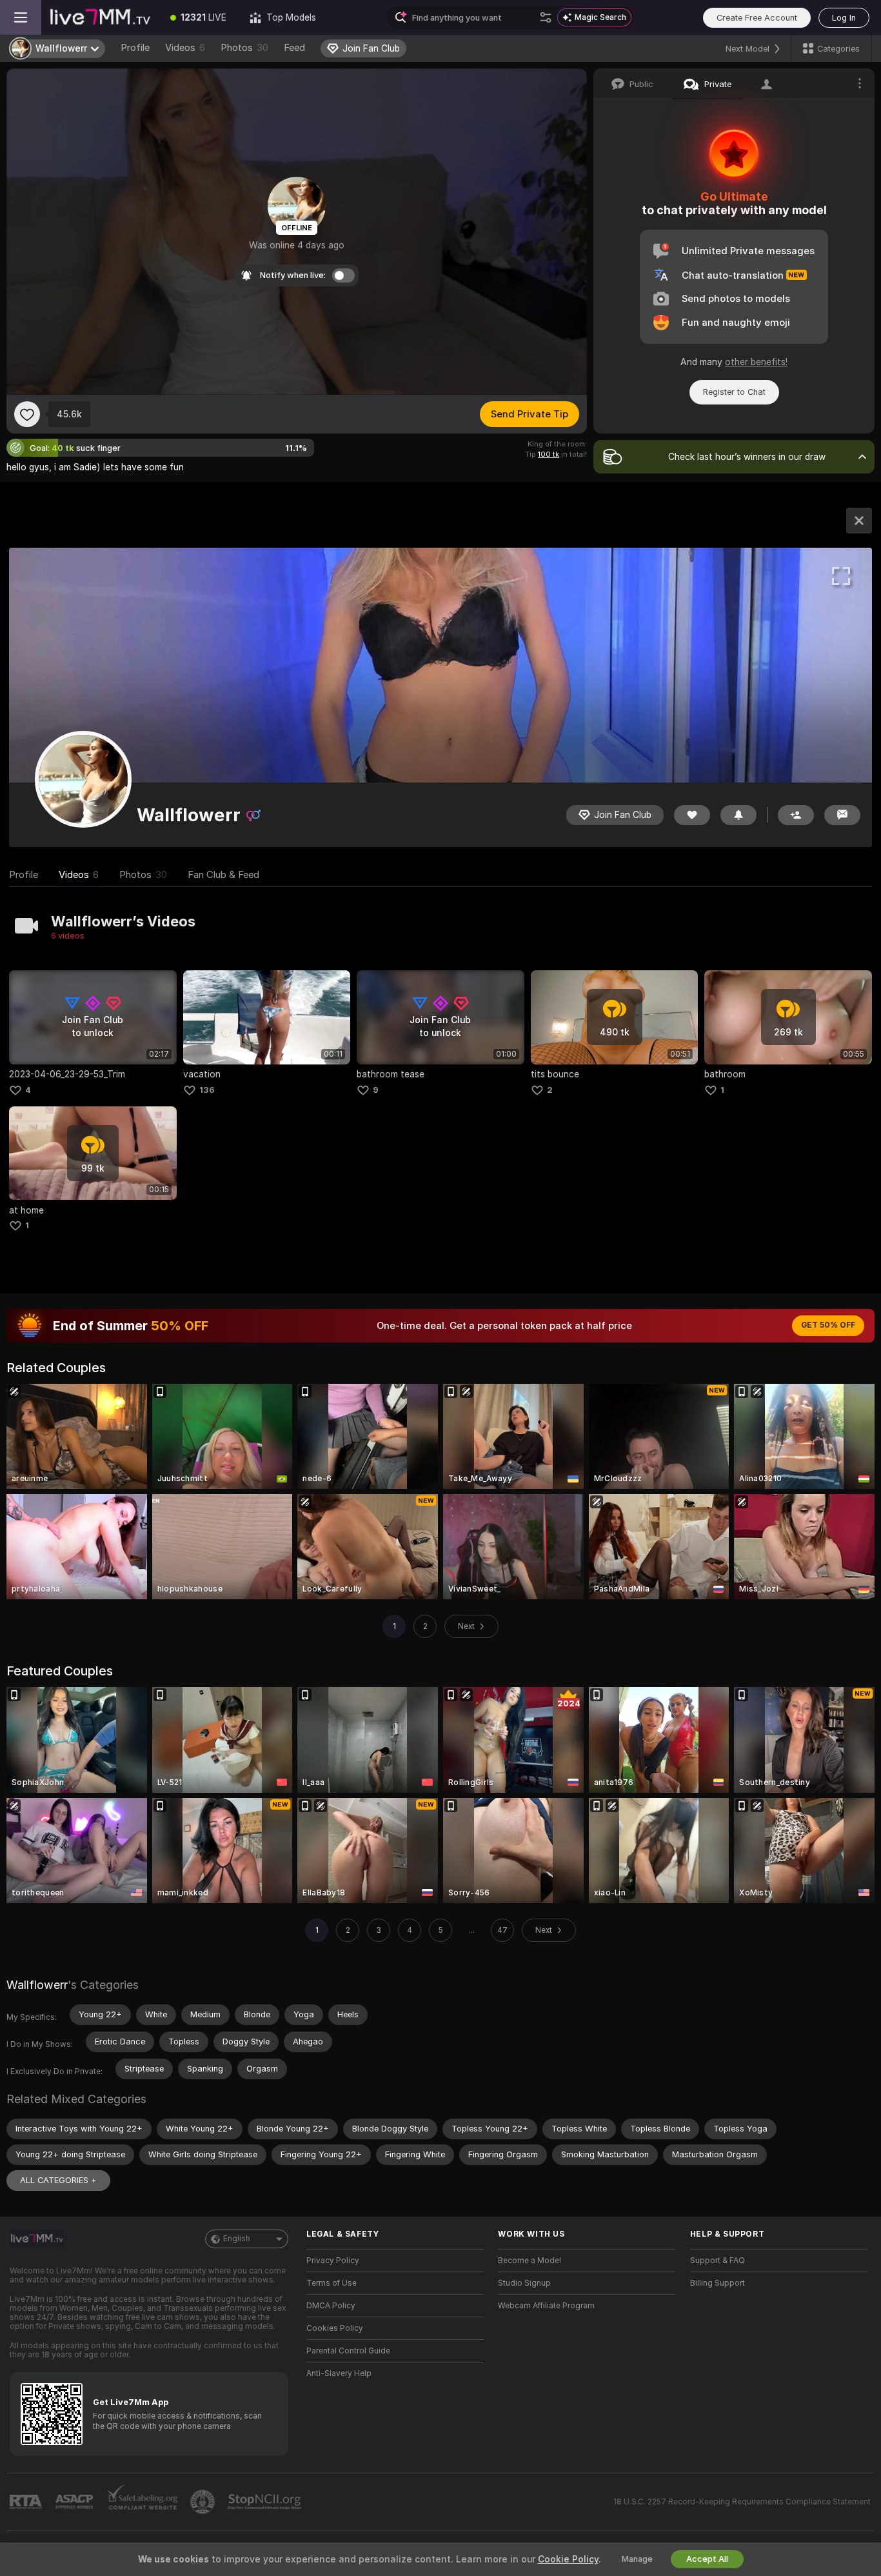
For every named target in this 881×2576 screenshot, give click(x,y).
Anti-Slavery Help (339, 2373)
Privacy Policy (333, 2261)
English (237, 2239)
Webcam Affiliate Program (546, 2306)
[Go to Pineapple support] (204, 2502)
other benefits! (756, 362)
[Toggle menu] (21, 17)
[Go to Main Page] (100, 17)
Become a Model (530, 2261)
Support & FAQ (718, 2261)
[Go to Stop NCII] (266, 2502)
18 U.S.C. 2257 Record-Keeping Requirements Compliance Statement (742, 2502)
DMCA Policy (331, 2306)
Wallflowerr (37, 1985)
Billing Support (718, 2283)
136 (207, 1090)
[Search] (546, 17)
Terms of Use (332, 2283)
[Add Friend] (796, 815)
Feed (294, 48)
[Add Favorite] (27, 414)
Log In (844, 18)
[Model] (859, 521)
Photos (244, 48)
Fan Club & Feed (223, 875)
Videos (185, 48)
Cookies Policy (335, 2328)
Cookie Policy (568, 2559)
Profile (135, 48)
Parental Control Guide (348, 2351)
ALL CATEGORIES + (58, 2180)
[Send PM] (842, 815)
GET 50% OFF (828, 1325)
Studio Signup (524, 2283)
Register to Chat (734, 392)
